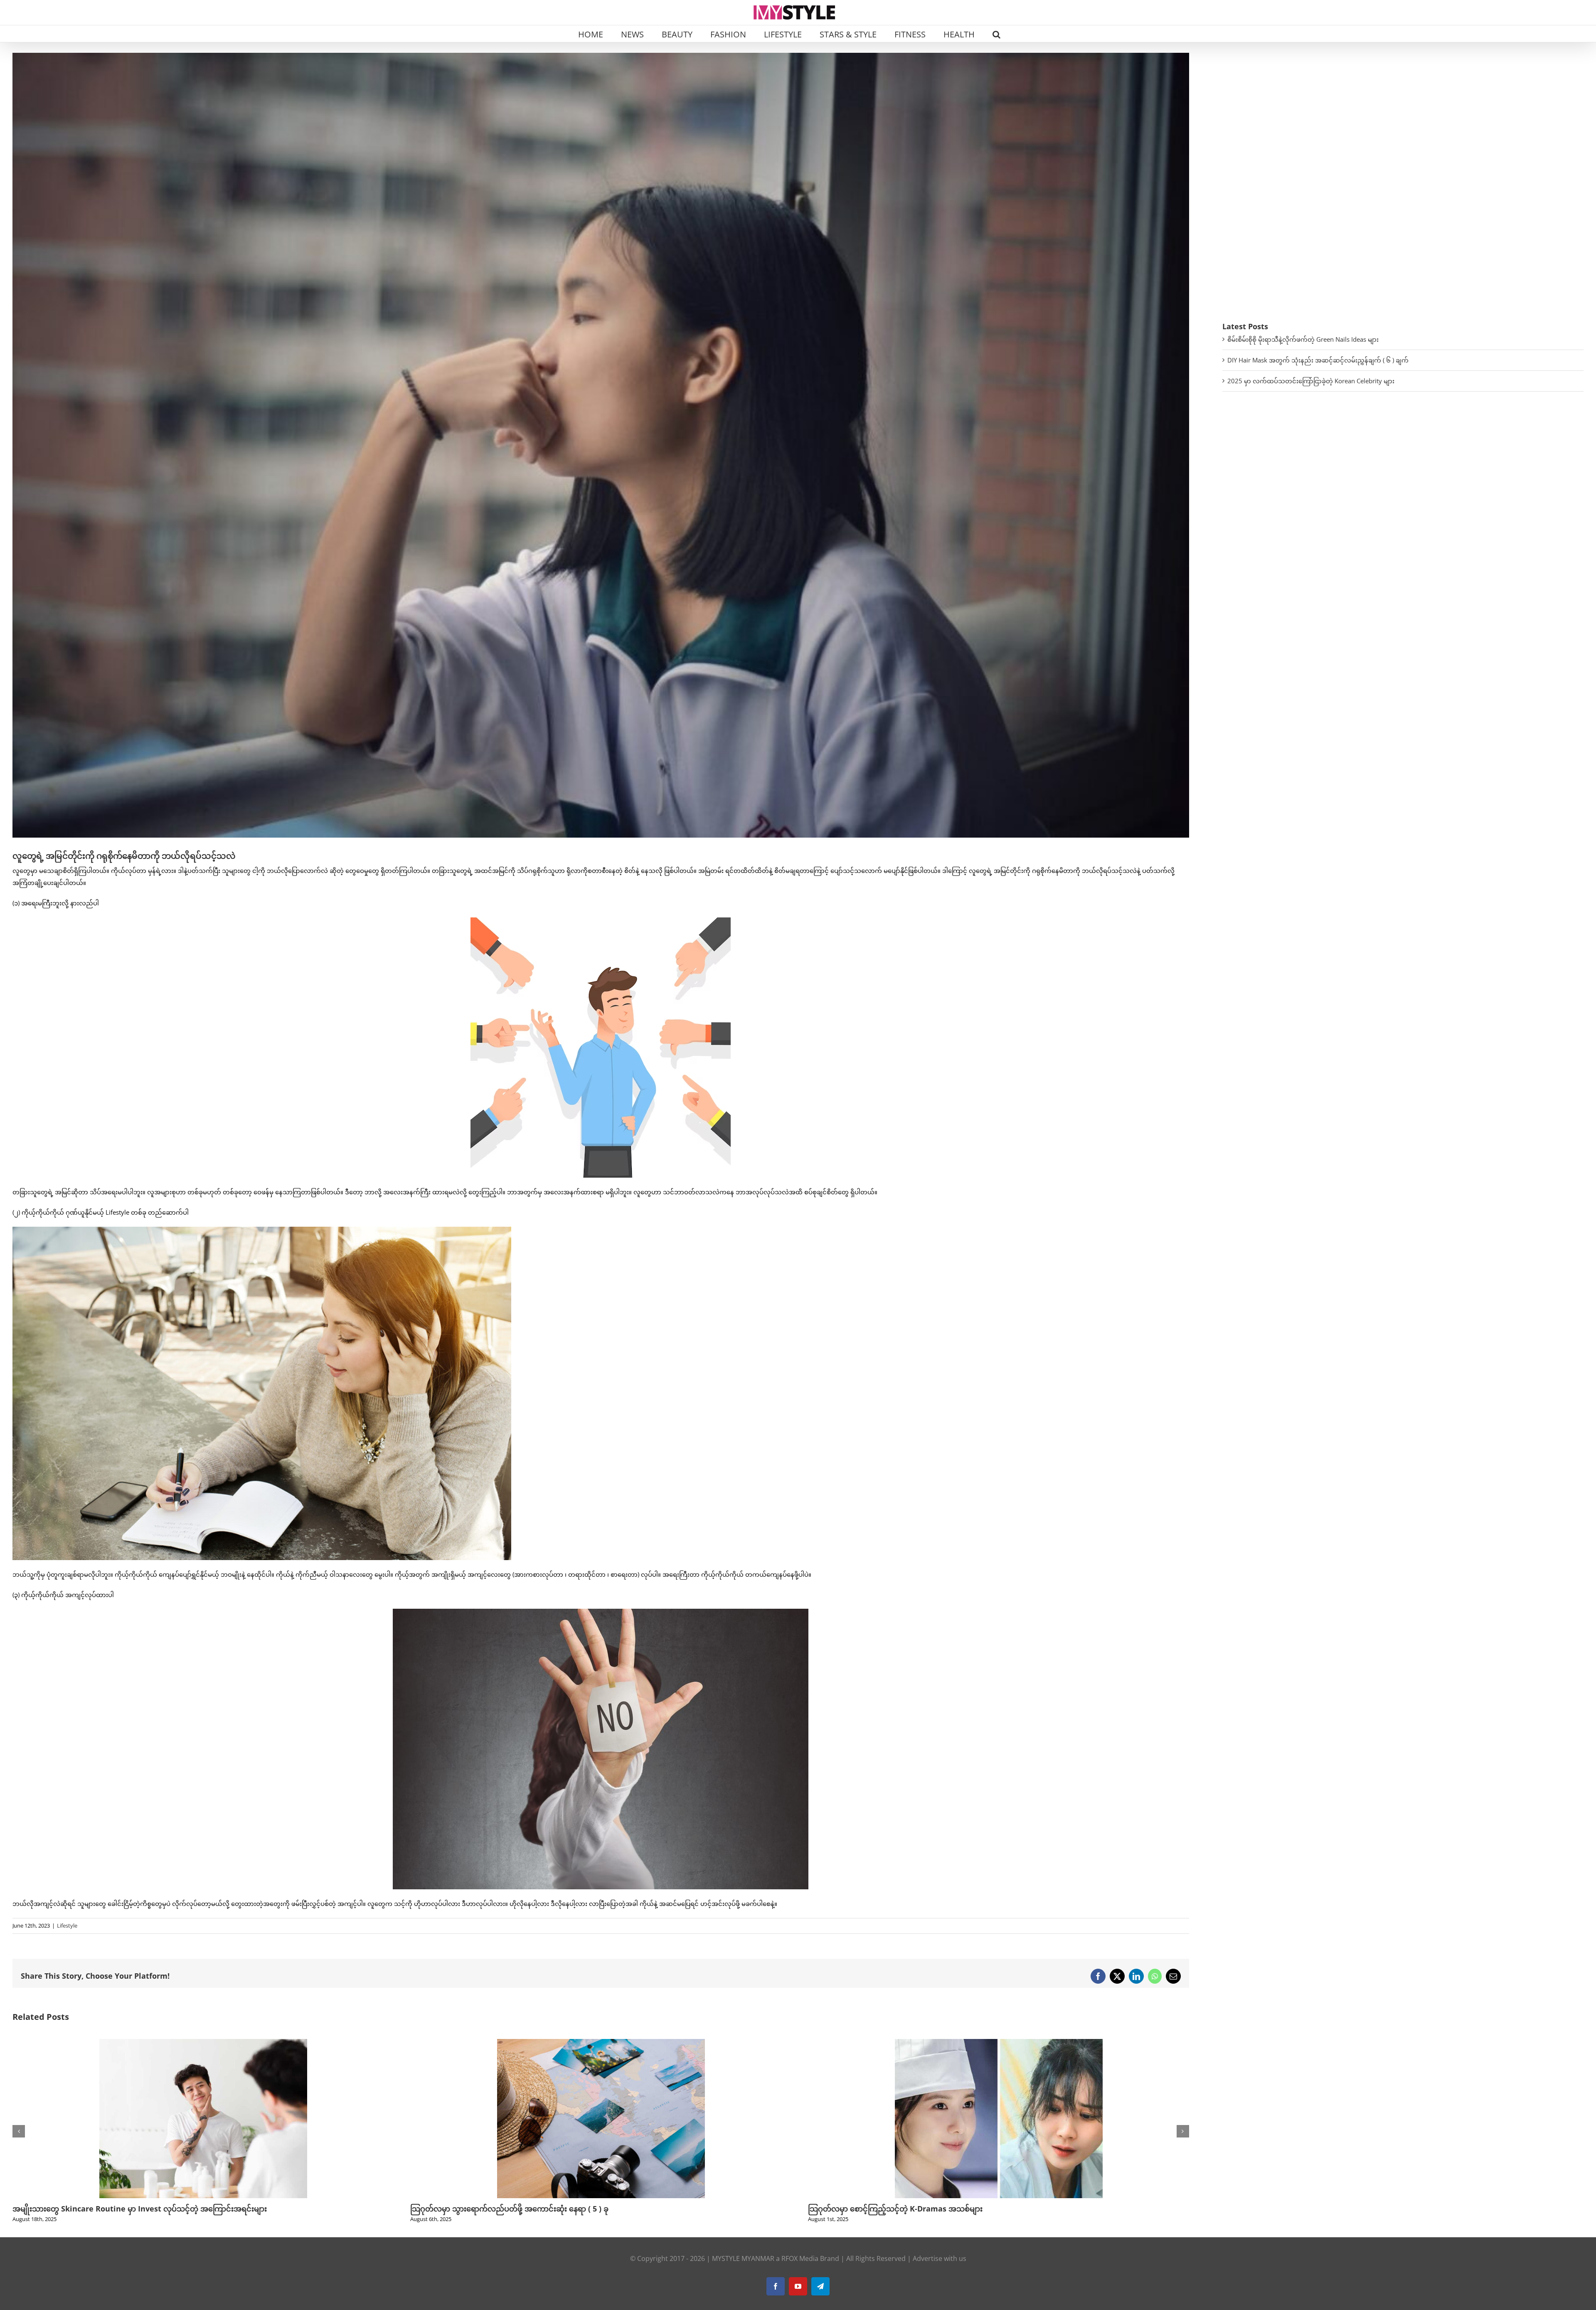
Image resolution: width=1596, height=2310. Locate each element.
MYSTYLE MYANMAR (743, 2258)
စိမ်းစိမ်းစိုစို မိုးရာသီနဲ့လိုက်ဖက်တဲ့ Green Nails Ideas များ (1303, 339)
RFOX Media (800, 2258)
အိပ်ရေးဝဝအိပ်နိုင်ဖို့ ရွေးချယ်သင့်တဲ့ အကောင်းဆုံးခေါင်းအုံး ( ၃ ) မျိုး (519, 2209)
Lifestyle (67, 1925)
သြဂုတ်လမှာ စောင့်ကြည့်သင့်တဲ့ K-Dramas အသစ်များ (100, 2209)
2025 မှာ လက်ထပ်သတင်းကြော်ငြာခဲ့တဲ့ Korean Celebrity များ (1311, 381)
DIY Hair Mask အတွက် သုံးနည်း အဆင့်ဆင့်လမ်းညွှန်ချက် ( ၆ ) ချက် (1318, 360)
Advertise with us (940, 2258)
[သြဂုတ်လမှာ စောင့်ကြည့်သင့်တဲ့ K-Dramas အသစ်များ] (203, 2043)
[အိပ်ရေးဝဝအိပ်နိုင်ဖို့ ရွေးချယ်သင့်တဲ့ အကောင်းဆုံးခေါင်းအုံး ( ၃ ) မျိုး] (601, 2043)
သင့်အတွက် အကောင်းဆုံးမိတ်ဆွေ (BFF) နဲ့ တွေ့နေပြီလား (898, 2209)
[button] (996, 34)
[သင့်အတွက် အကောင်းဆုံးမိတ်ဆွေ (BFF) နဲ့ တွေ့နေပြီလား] (999, 2043)
